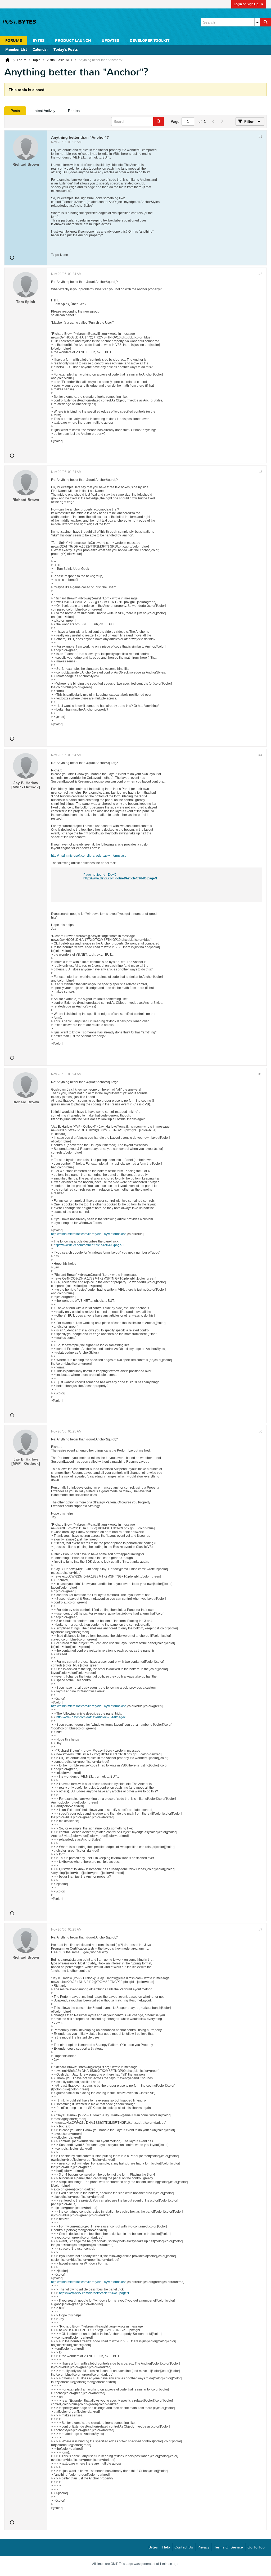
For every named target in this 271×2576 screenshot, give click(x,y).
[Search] (265, 22)
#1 (260, 137)
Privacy (204, 2547)
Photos (74, 111)
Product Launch (73, 41)
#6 (260, 1431)
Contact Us (184, 2547)
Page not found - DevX (100, 875)
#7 (260, 1929)
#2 (260, 274)
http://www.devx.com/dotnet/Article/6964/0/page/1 (120, 878)
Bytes (153, 2547)
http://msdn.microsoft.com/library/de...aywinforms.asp (89, 856)
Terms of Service (229, 2547)
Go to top (256, 2547)
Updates (110, 41)
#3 (260, 472)
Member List (16, 50)
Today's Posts (66, 50)
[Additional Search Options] (257, 22)
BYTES (39, 41)
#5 (260, 1074)
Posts (15, 111)
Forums (14, 41)
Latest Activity (44, 111)
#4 (260, 755)
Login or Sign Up (246, 4)
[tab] (15, 111)
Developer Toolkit (150, 41)
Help (166, 2547)
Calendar (40, 50)
